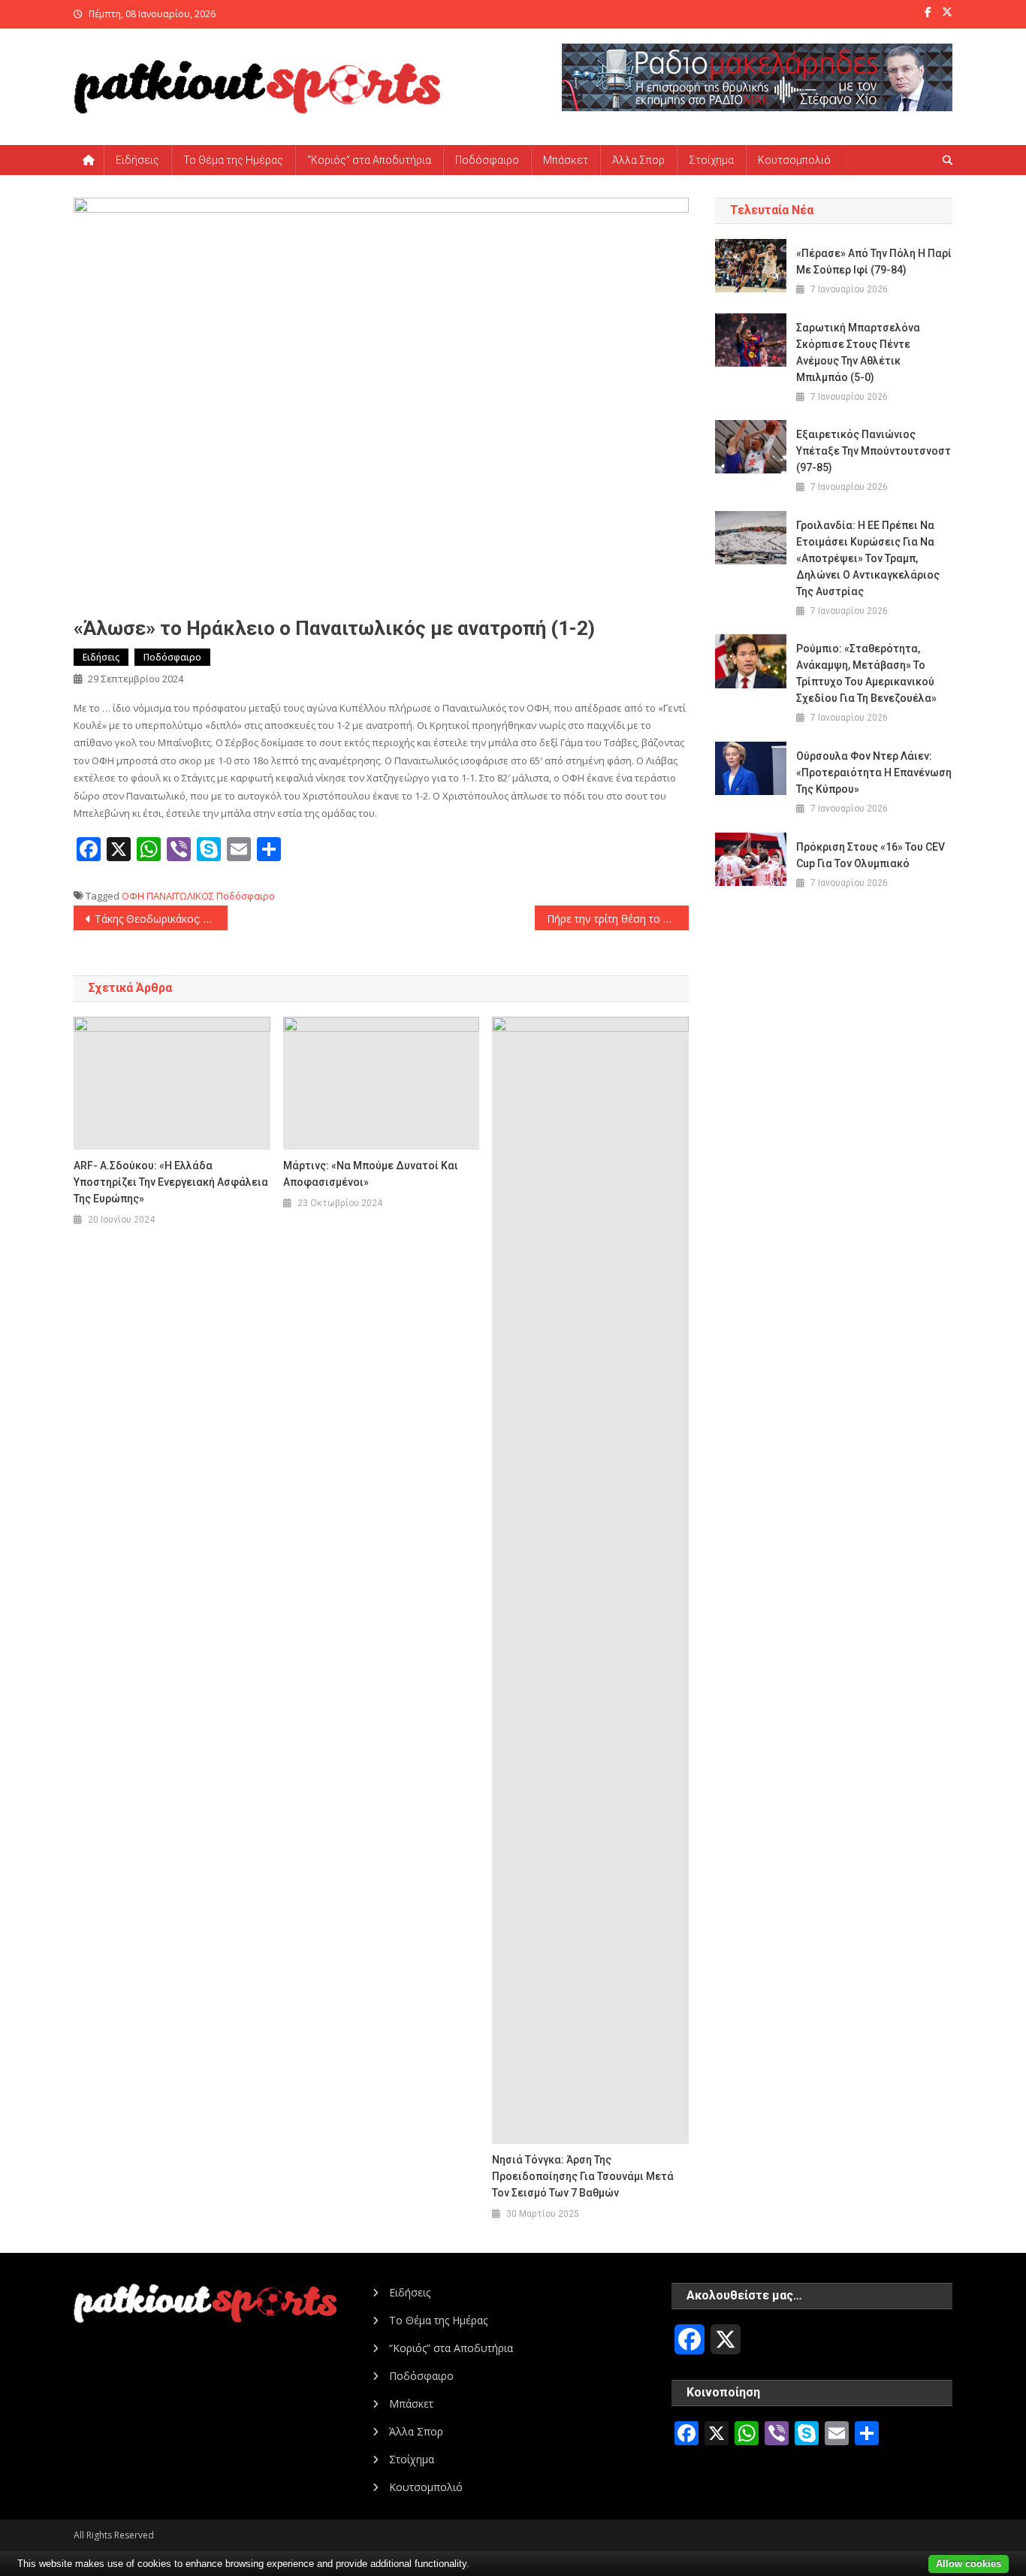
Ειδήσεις (137, 160)
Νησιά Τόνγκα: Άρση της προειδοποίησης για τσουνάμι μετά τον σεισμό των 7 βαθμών (583, 2176)
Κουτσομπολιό (794, 160)
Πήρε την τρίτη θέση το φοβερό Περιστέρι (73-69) (618, 919)
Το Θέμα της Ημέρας (233, 160)
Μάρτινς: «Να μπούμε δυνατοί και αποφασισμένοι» (371, 1174)
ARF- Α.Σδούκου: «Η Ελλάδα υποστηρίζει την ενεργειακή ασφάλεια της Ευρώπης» (171, 1182)
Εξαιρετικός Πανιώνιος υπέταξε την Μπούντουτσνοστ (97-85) (874, 451)
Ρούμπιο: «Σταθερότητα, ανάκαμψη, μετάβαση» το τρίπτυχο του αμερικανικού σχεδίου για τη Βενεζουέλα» (866, 673)
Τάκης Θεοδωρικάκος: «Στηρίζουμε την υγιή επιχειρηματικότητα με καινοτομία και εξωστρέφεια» (161, 919)
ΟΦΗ (133, 896)
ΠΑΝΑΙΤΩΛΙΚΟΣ (180, 896)
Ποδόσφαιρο (487, 160)
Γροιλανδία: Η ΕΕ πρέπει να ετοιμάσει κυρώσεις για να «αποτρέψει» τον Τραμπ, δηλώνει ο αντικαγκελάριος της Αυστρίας (868, 558)
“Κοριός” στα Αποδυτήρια (369, 160)
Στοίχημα (711, 160)
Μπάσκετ (566, 160)
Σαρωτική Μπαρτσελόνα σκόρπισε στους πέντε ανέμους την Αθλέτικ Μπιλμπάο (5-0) (858, 352)
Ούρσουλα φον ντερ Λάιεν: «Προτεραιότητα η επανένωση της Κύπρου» (874, 772)
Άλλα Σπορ (638, 160)
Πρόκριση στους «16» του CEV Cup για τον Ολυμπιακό (871, 855)
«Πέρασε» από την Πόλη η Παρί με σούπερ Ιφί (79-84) (874, 262)
